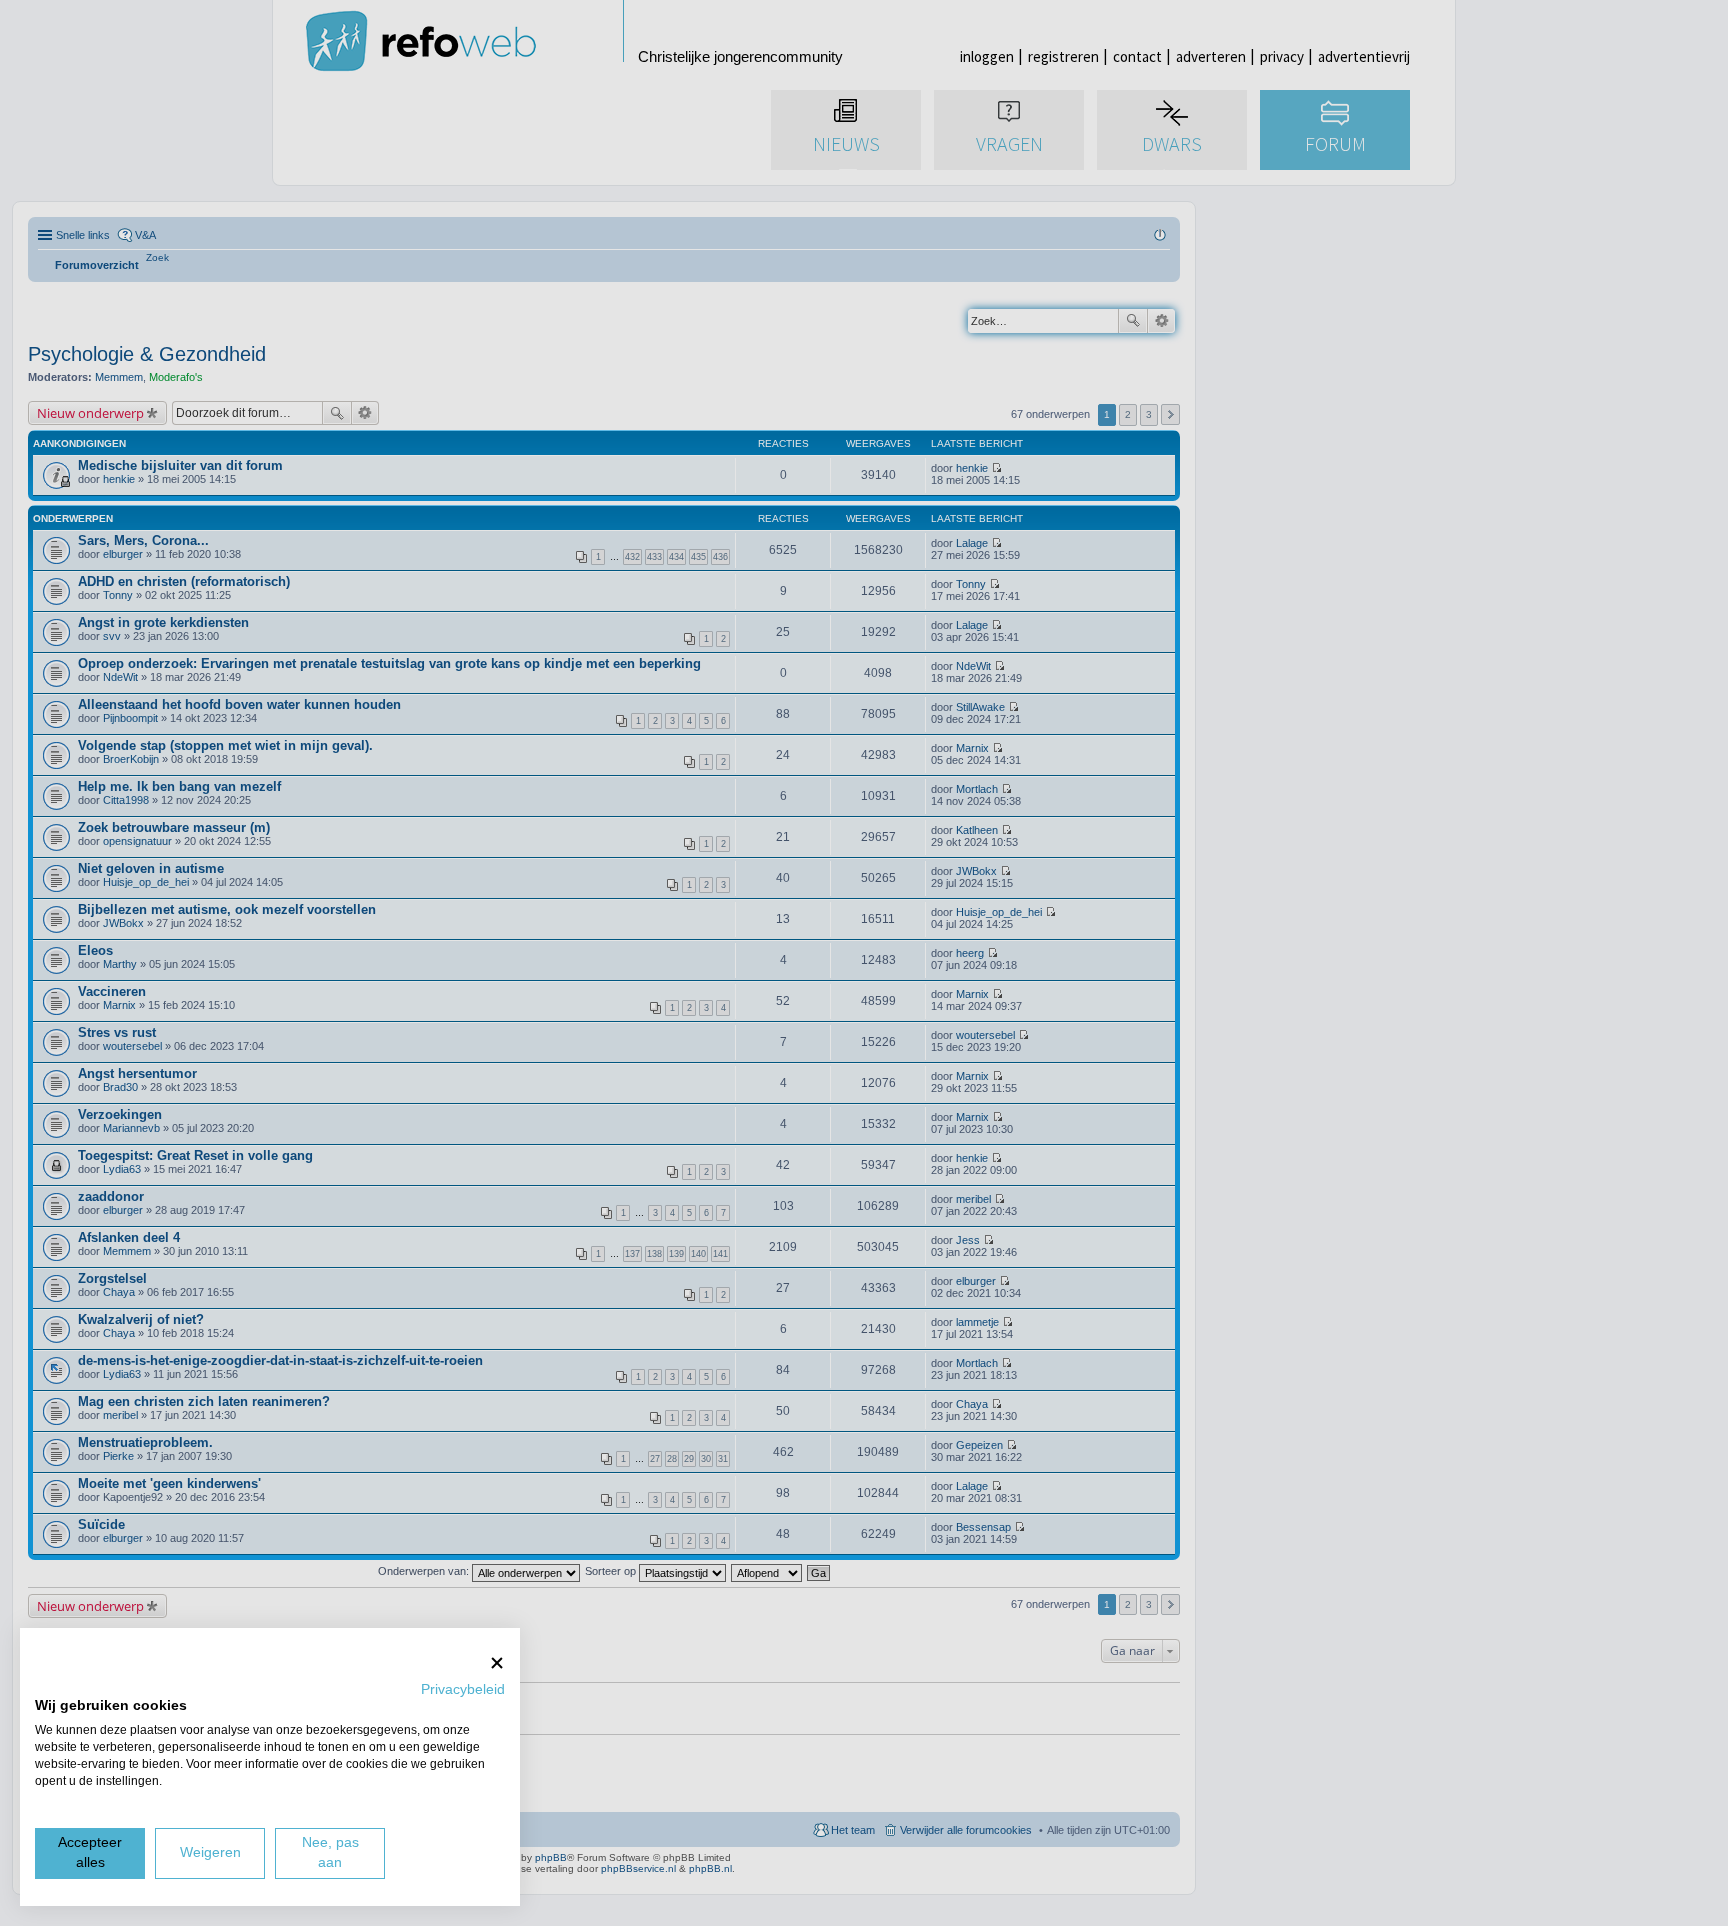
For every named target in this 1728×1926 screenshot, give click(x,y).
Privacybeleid (463, 1689)
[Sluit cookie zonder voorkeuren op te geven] (497, 1662)
